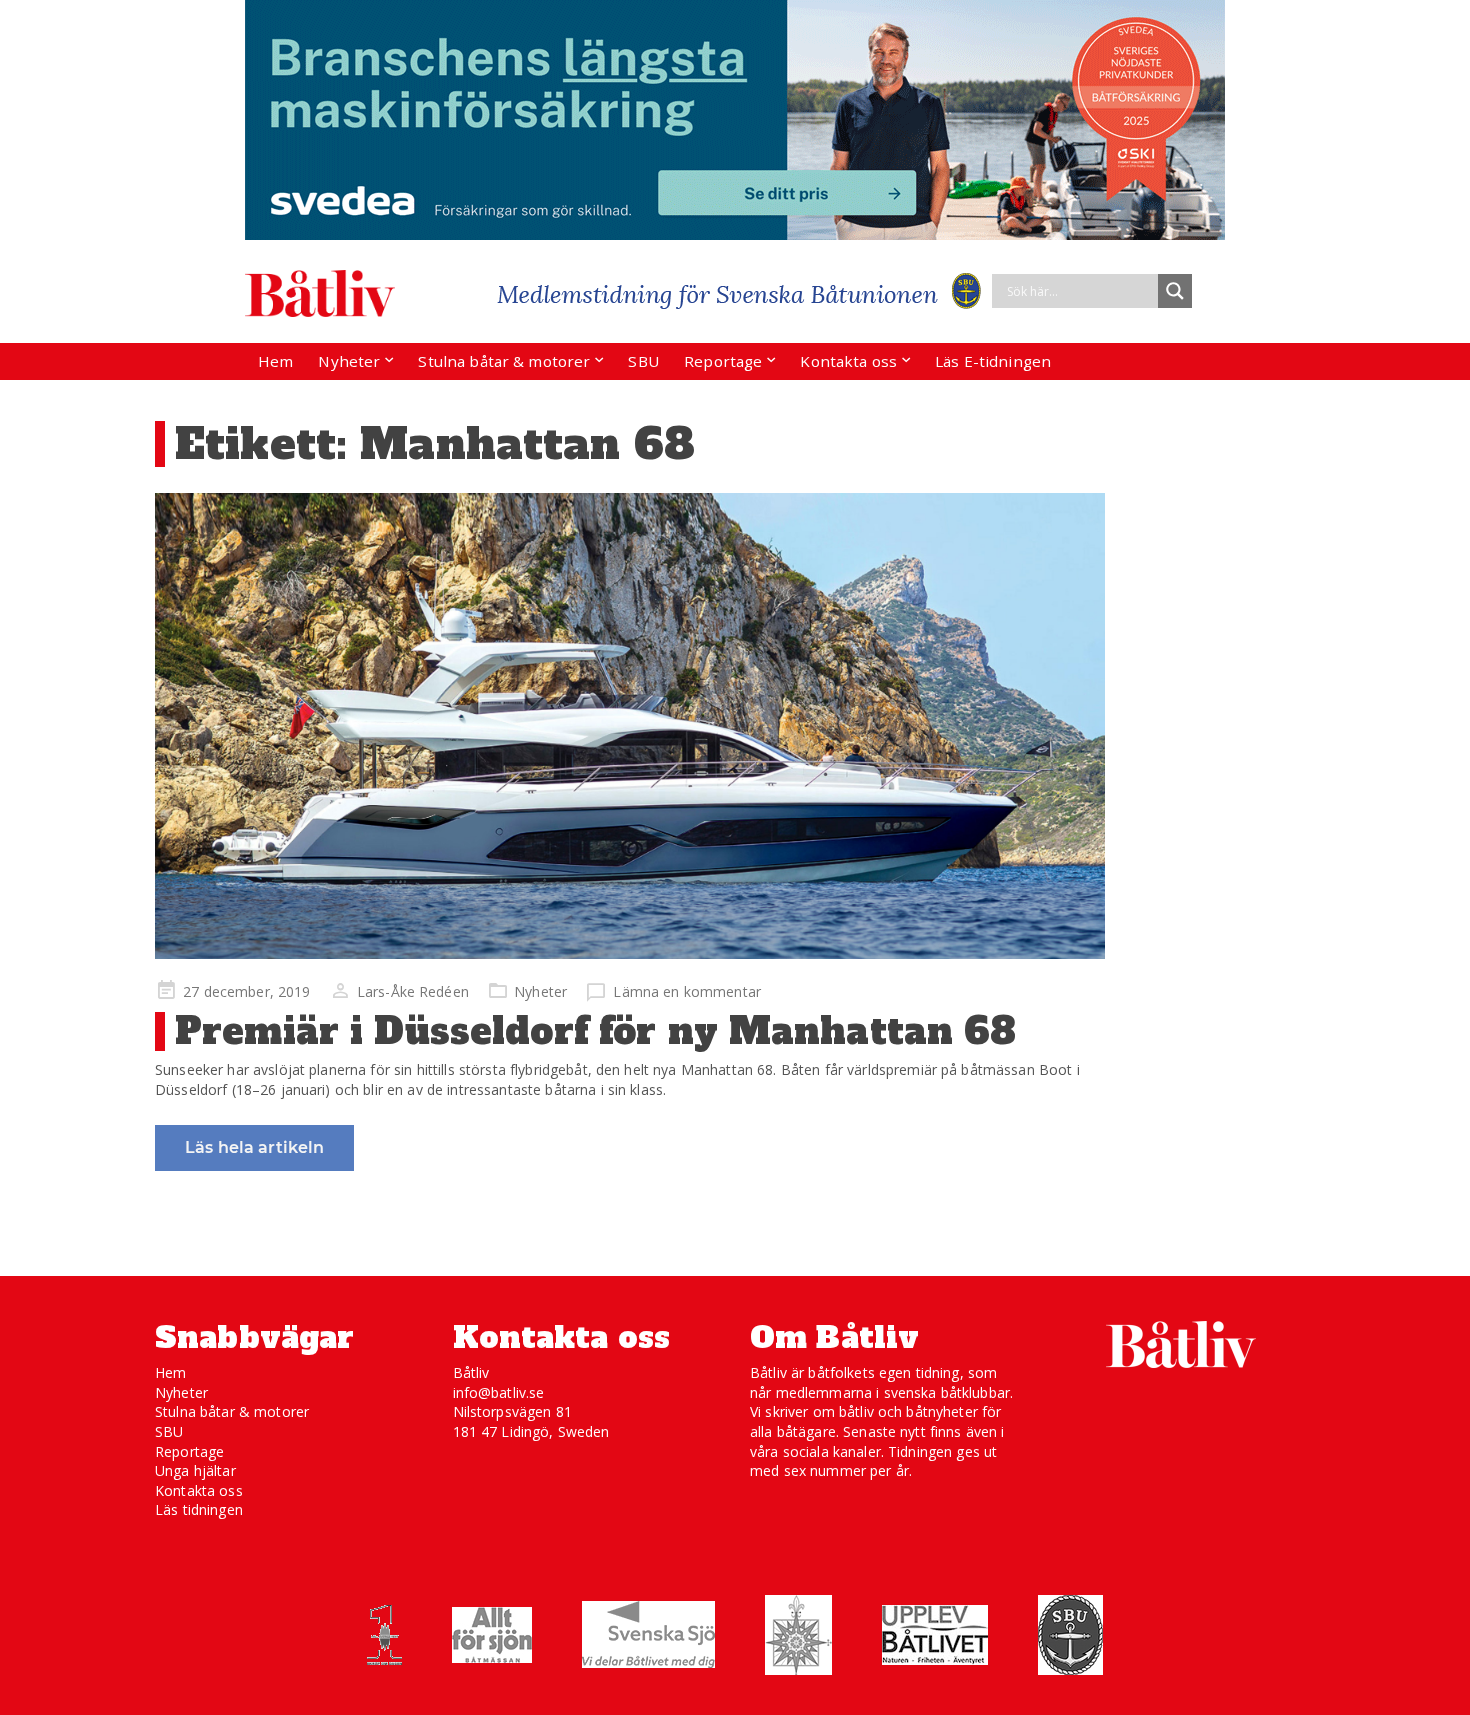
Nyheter (349, 361)
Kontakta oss (848, 361)
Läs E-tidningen (993, 361)
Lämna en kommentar (687, 991)
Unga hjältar (195, 1470)
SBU (643, 361)
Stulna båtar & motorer (504, 361)
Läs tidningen (199, 1509)
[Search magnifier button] (1175, 291)
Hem (275, 361)
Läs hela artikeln (254, 1147)
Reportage (723, 361)
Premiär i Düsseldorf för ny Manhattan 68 (596, 1031)
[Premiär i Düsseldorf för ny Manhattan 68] (630, 726)
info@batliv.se (499, 1392)
